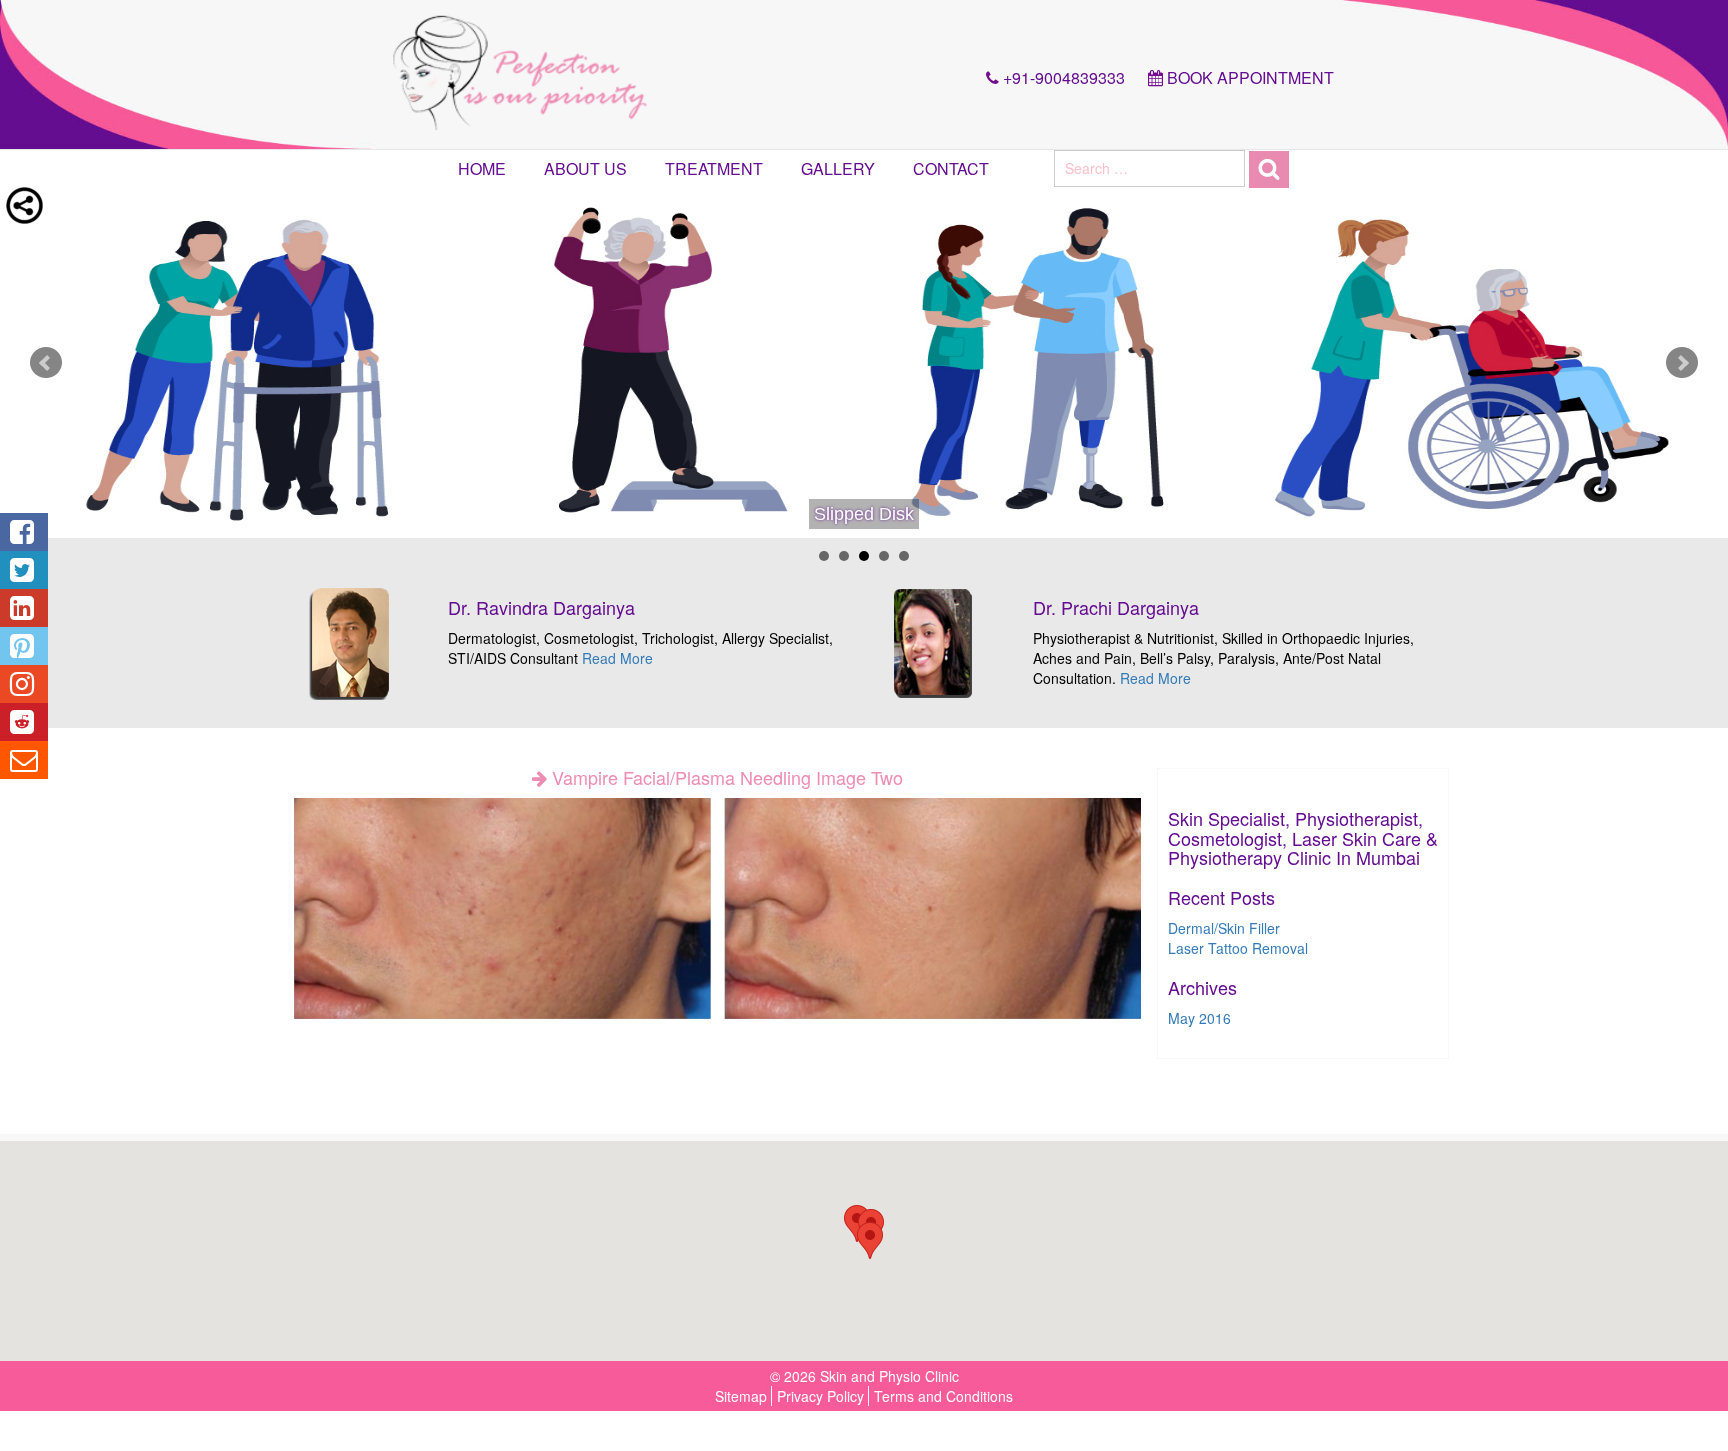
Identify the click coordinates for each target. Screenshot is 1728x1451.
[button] (870, 1240)
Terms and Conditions (943, 1396)
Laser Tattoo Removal (1238, 948)
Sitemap (741, 1396)
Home (482, 168)
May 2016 (1199, 1018)
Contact (951, 168)
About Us (585, 168)
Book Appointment (1248, 77)
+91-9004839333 (1062, 77)
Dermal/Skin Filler (1224, 928)
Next (1682, 363)
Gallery (838, 168)
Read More (617, 658)
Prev (46, 363)
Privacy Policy (820, 1396)
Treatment (714, 168)
